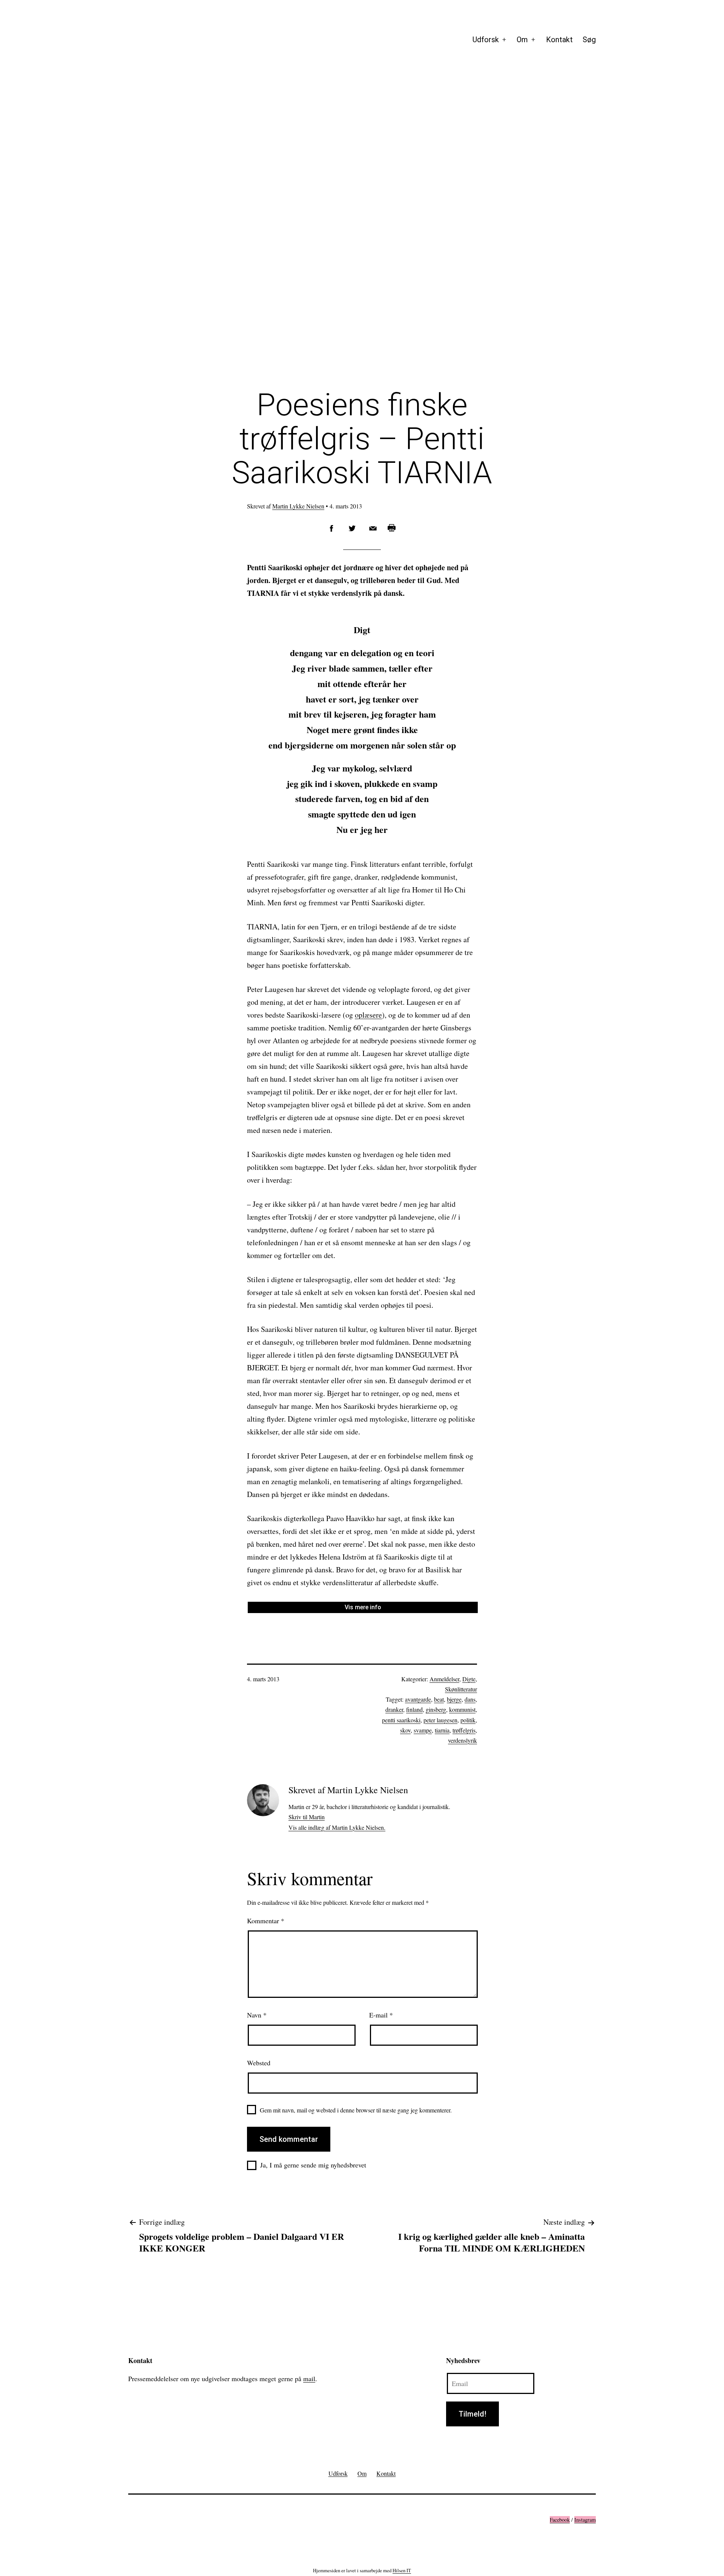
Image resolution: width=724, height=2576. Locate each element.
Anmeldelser (444, 1679)
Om (522, 40)
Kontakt (559, 40)
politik (468, 1720)
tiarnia (442, 1730)
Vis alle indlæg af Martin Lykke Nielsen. (337, 1827)
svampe (423, 1730)
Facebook (560, 2520)
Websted (259, 2063)
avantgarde (418, 1699)
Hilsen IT (402, 2570)
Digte (469, 1679)
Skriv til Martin (307, 1817)
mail (309, 2379)
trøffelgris (464, 1730)
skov (405, 1730)
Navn (257, 2015)
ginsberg (436, 1709)
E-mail (381, 2015)
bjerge (454, 1699)
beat (439, 1699)
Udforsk (486, 40)
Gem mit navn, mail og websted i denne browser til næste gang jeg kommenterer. (356, 2110)
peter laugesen (440, 1720)
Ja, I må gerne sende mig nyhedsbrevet (313, 2165)
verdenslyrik (462, 1740)
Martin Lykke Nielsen (298, 506)
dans (470, 1699)
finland (414, 1709)
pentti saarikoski (401, 1720)
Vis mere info (363, 1607)
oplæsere (368, 1015)
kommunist (462, 1709)
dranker (394, 1709)
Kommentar (266, 1921)
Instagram (585, 2520)
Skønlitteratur (461, 1689)
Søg (589, 40)
